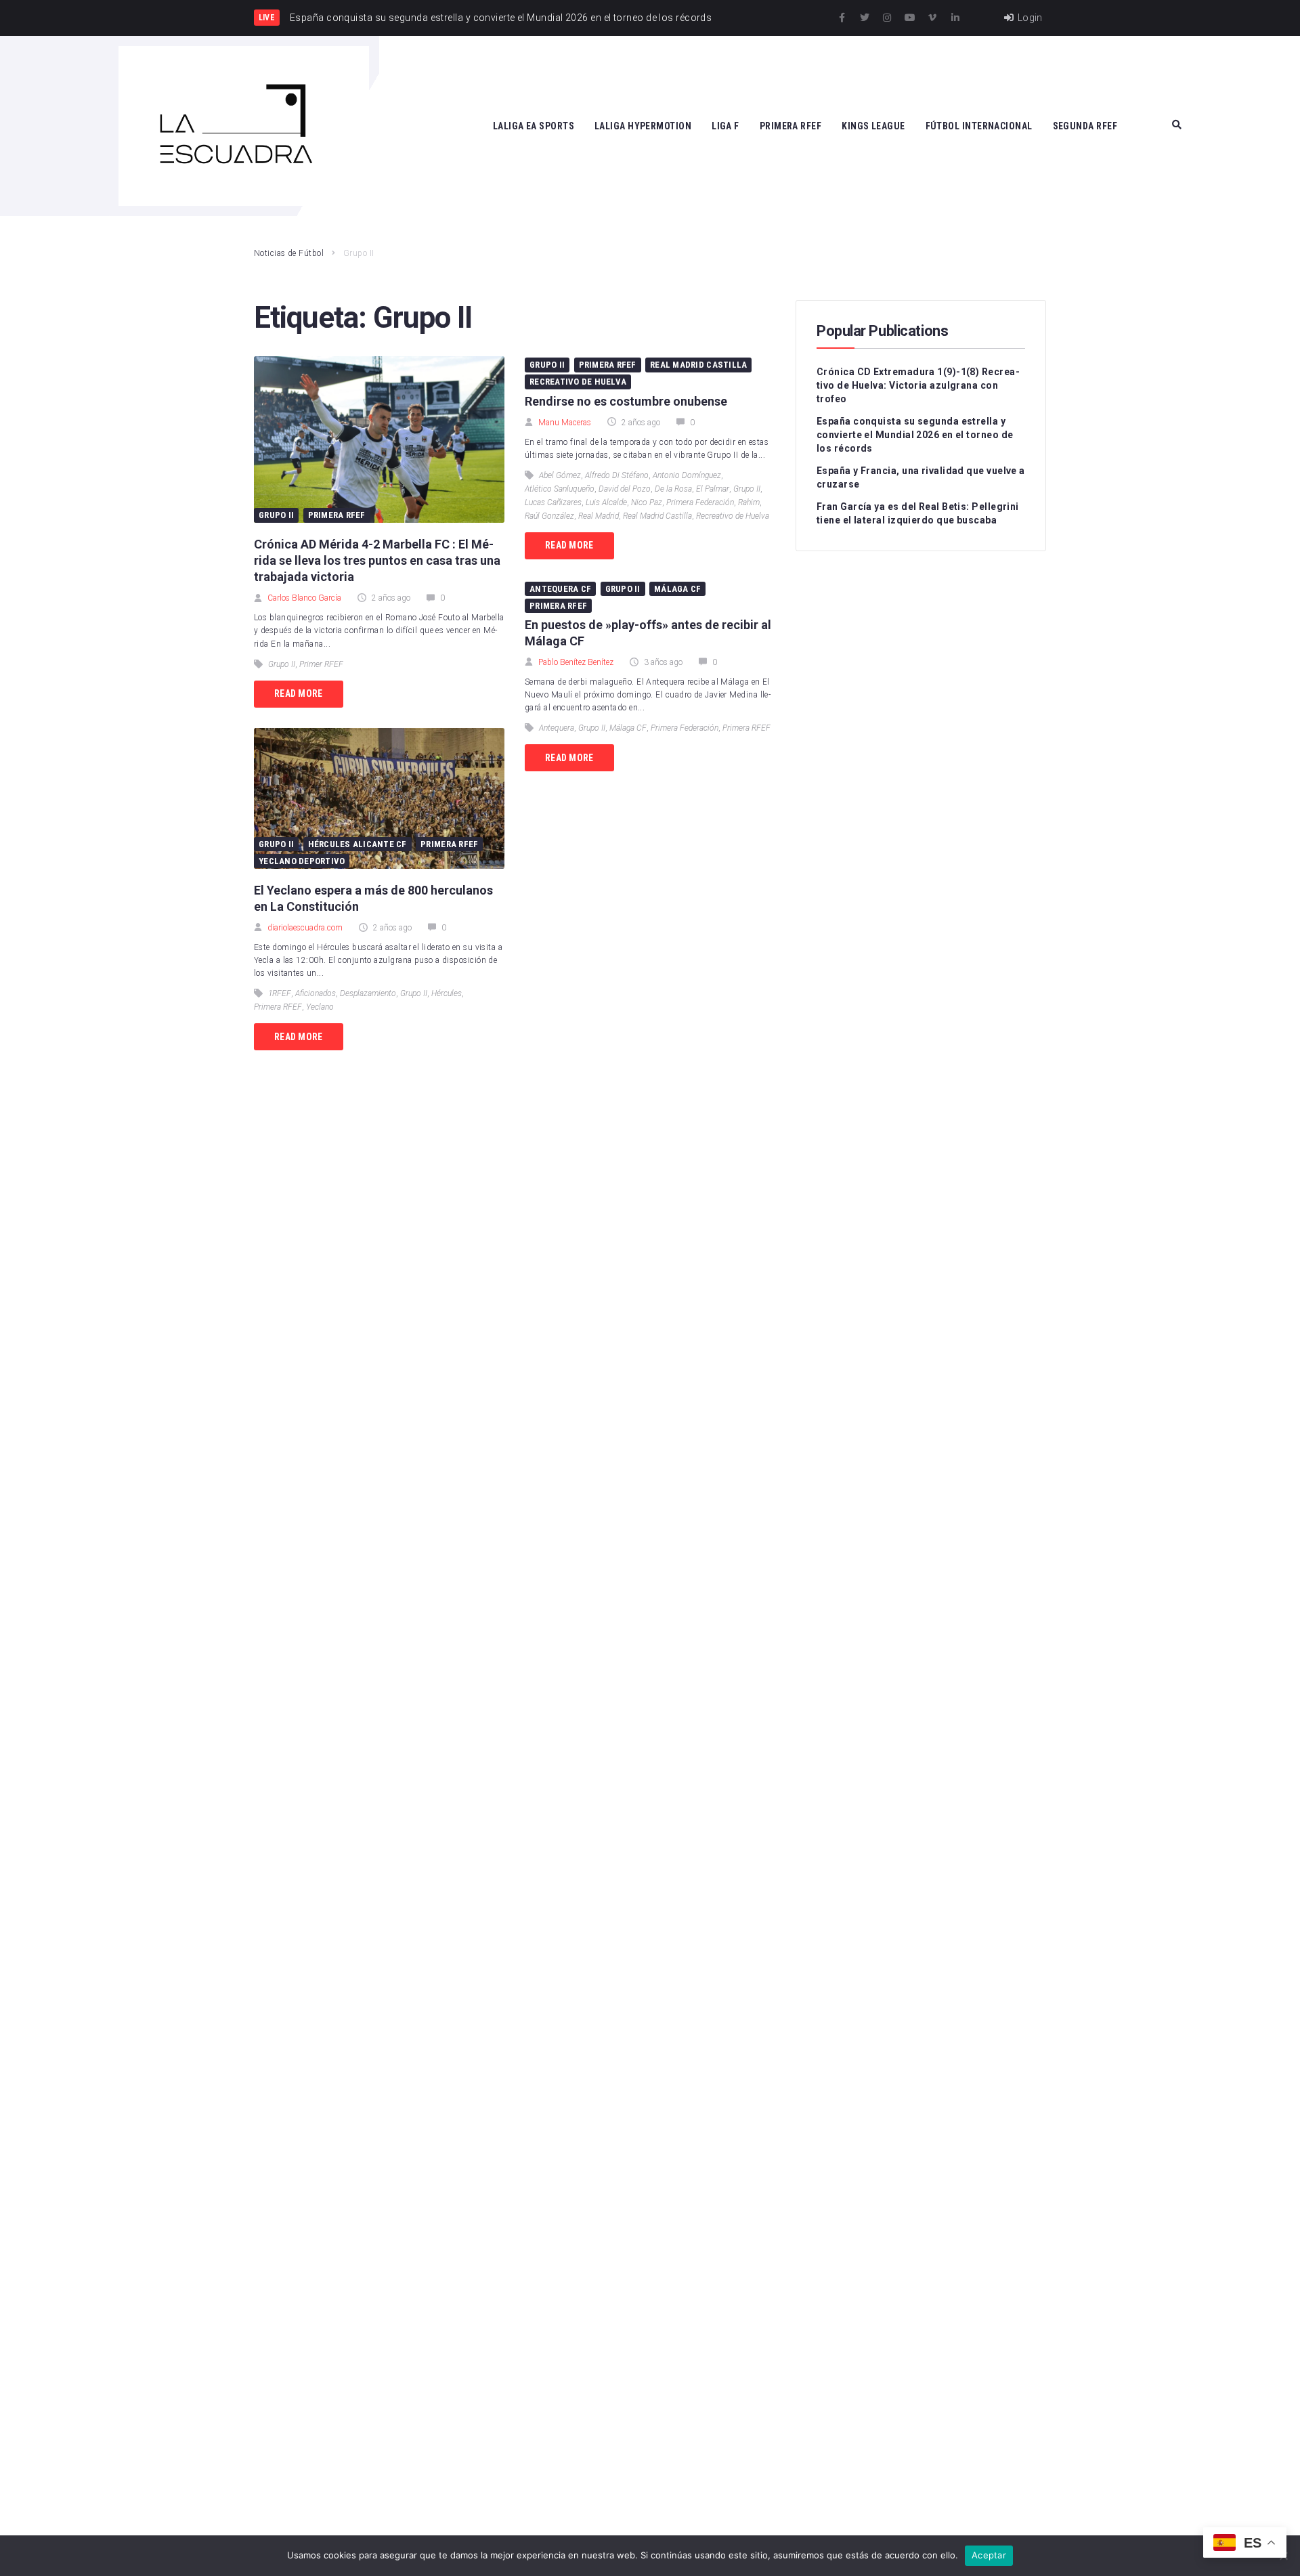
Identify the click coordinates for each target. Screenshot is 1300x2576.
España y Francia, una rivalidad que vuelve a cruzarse (921, 477)
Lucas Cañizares (553, 502)
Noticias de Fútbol (289, 253)
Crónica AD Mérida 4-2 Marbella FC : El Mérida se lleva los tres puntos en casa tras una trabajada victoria (377, 560)
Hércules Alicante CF (357, 844)
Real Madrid (599, 516)
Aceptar (989, 2555)
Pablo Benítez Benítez (576, 662)
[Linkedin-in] (955, 18)
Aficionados (316, 993)
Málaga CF (677, 589)
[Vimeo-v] (932, 18)
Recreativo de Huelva (578, 382)
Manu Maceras (565, 423)
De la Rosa (673, 489)
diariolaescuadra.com (305, 928)
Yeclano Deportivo (302, 861)
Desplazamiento (368, 993)
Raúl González (549, 516)
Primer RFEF (321, 664)
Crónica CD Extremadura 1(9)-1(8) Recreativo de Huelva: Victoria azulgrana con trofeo (918, 385)
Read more (299, 693)
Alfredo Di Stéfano (617, 475)
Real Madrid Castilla (698, 365)
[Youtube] (910, 18)
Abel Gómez (560, 475)
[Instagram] (887, 18)
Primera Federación (700, 502)
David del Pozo (625, 489)
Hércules (447, 993)
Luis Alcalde (606, 502)
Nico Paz (647, 502)
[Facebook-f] (842, 18)
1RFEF (280, 993)
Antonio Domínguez (687, 475)
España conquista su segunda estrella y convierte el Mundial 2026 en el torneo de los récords (915, 435)
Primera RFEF (337, 515)
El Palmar (713, 489)
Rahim (749, 502)
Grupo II (276, 515)
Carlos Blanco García (304, 598)
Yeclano (320, 1007)
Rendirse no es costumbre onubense (626, 401)
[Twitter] (865, 18)
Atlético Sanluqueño (560, 489)
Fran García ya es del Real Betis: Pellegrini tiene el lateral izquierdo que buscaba (918, 513)
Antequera (557, 728)
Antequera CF (560, 589)
